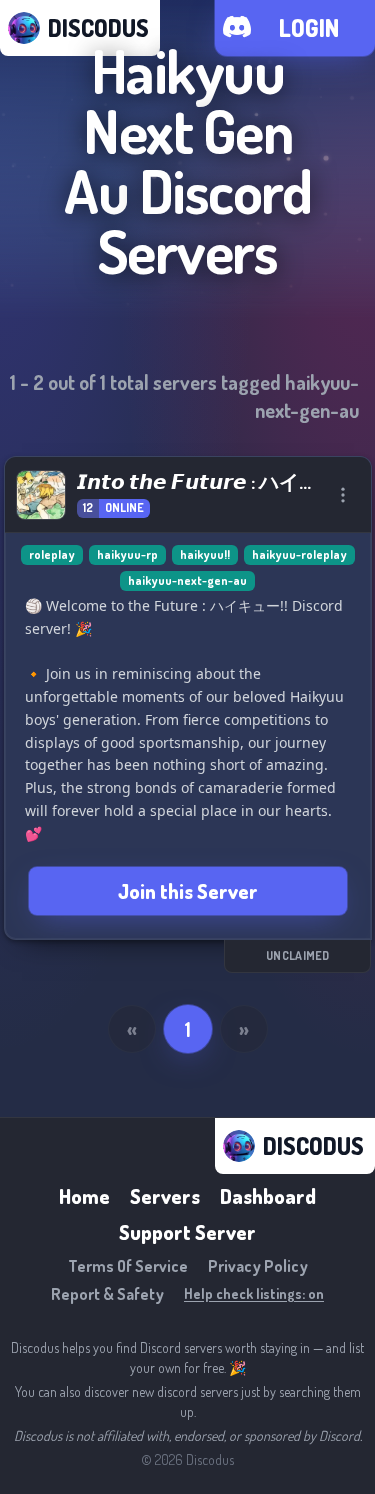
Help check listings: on (254, 1293)
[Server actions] (343, 495)
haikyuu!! (205, 554)
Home (84, 1196)
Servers (165, 1196)
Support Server (187, 1232)
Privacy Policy (258, 1266)
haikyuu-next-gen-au (187, 580)
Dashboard (268, 1196)
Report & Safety (107, 1294)
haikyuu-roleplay (299, 554)
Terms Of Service (128, 1266)
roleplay (52, 554)
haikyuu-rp (127, 554)
